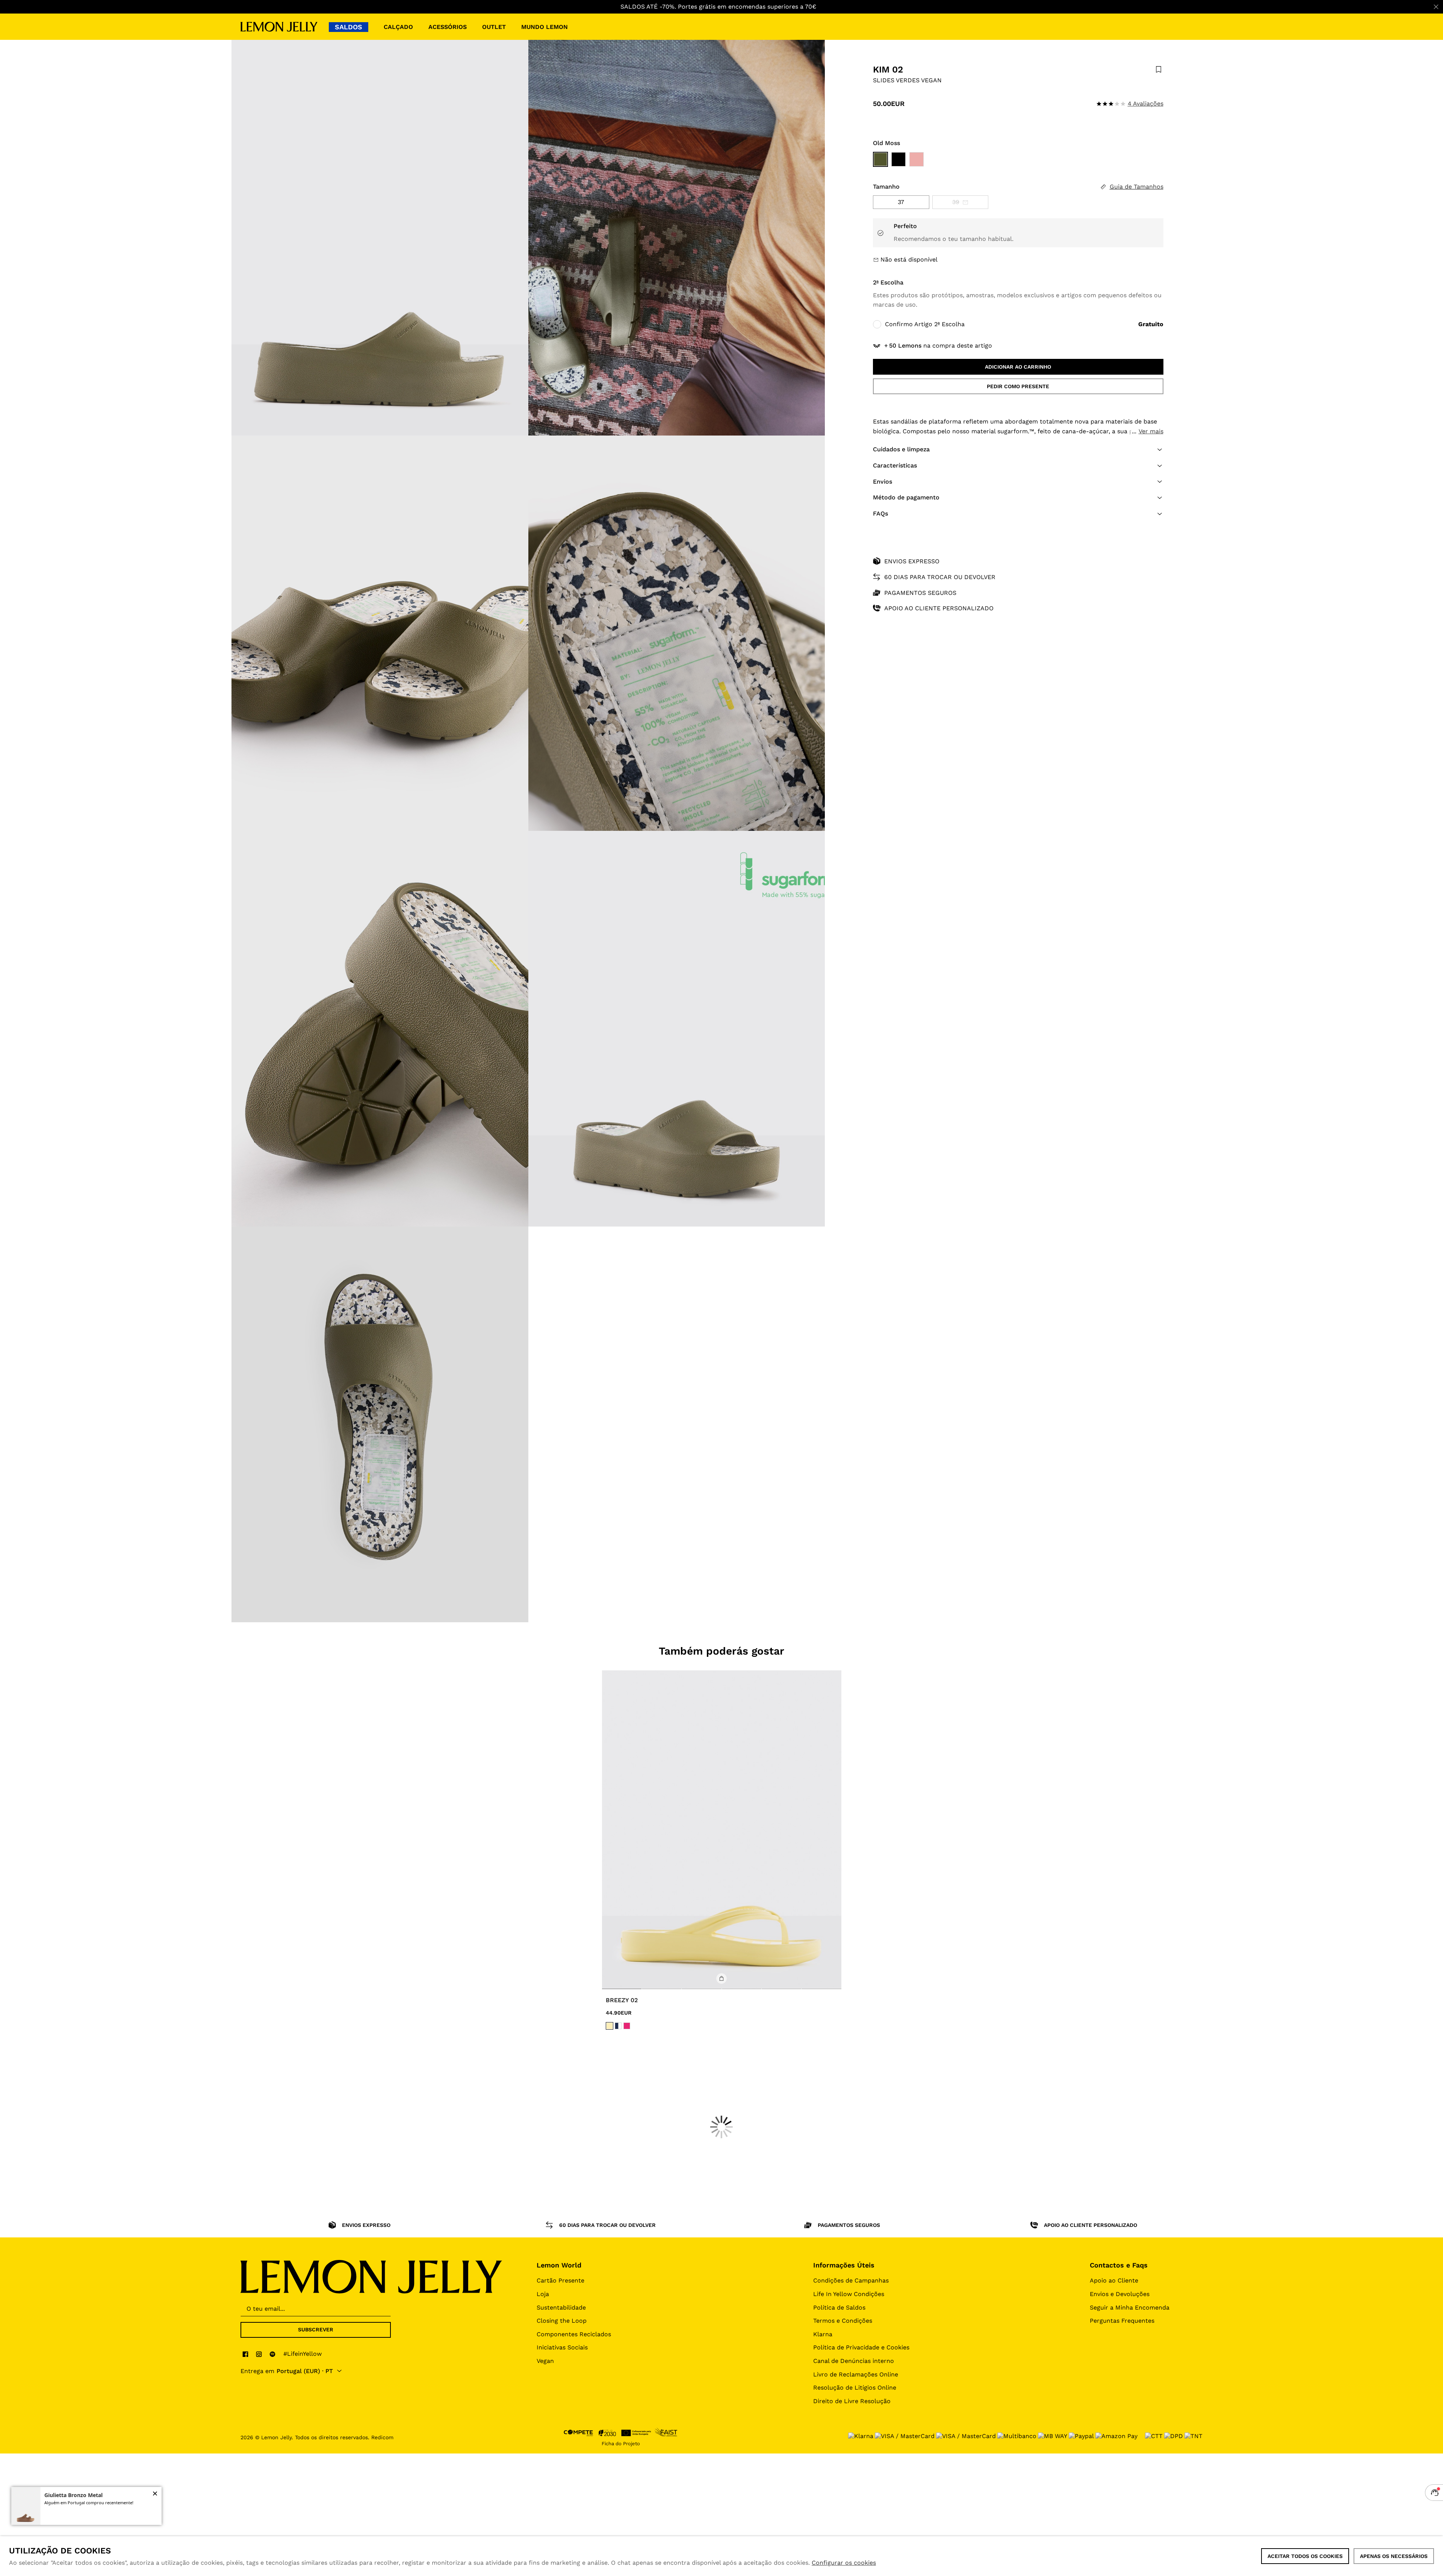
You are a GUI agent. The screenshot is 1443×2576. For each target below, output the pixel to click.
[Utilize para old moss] (880, 159)
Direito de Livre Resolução (852, 2401)
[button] (1018, 449)
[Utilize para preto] (898, 159)
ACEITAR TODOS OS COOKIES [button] (1305, 2556)
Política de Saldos (839, 2308)
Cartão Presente (560, 2280)
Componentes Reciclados (574, 2334)
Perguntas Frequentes (1122, 2321)
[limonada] (610, 2026)
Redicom (382, 2437)
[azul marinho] (618, 2026)
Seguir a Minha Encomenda (1130, 2308)
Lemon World (559, 2265)
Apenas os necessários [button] (1394, 2556)
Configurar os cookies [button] (844, 2563)
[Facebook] (245, 2354)
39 (956, 202)
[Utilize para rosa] (917, 159)
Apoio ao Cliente (1114, 2280)
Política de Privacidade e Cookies (861, 2347)
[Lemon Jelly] (279, 27)
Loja (543, 2294)
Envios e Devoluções (1120, 2294)
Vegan (545, 2361)
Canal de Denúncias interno (854, 2361)
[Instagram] (259, 2354)
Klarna (823, 2334)
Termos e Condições (843, 2321)
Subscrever (316, 2329)
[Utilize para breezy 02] (722, 1830)
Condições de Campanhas (851, 2280)
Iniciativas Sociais (562, 2347)
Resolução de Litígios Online (855, 2388)
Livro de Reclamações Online (856, 2374)
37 (901, 202)
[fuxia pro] (627, 2026)
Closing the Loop (562, 2321)
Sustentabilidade (561, 2308)
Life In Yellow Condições (849, 2294)
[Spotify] (272, 2354)
